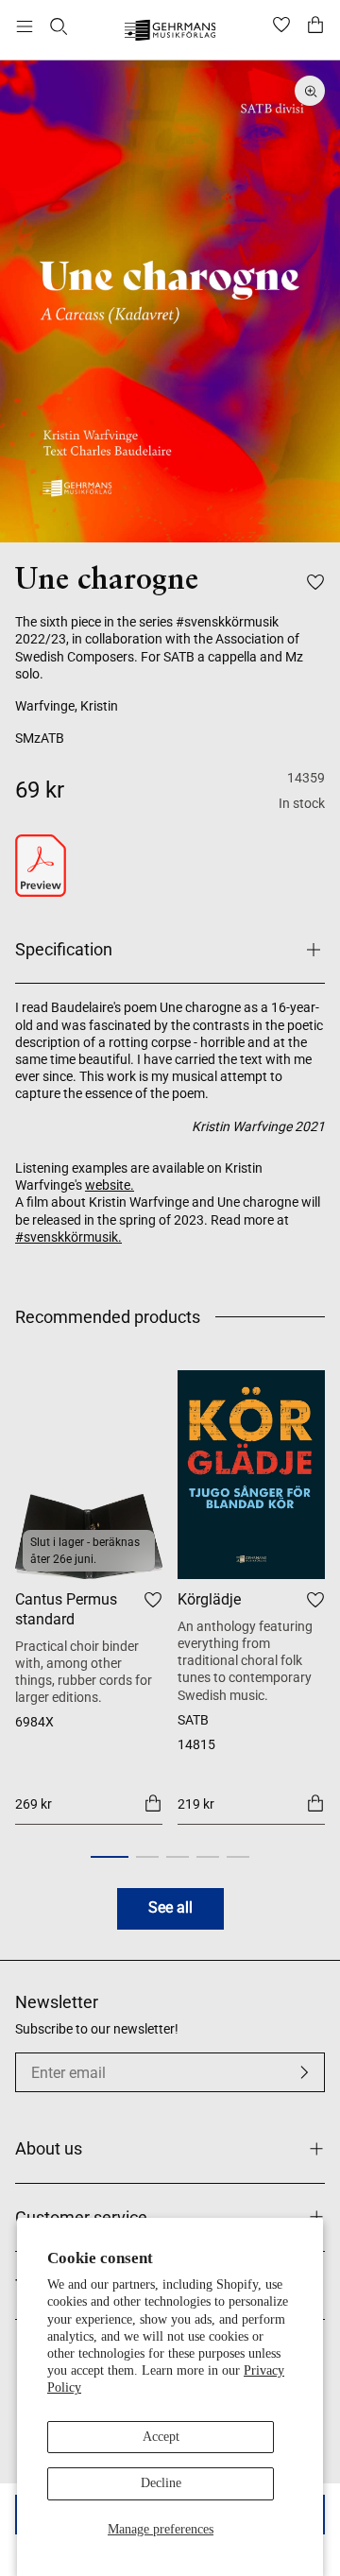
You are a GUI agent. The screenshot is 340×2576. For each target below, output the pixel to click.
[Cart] (315, 26)
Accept (161, 2437)
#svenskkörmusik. (68, 1237)
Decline (161, 2483)
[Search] (59, 26)
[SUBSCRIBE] (304, 2072)
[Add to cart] (153, 1803)
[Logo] (170, 33)
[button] (110, 1857)
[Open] (25, 26)
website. (110, 1185)
